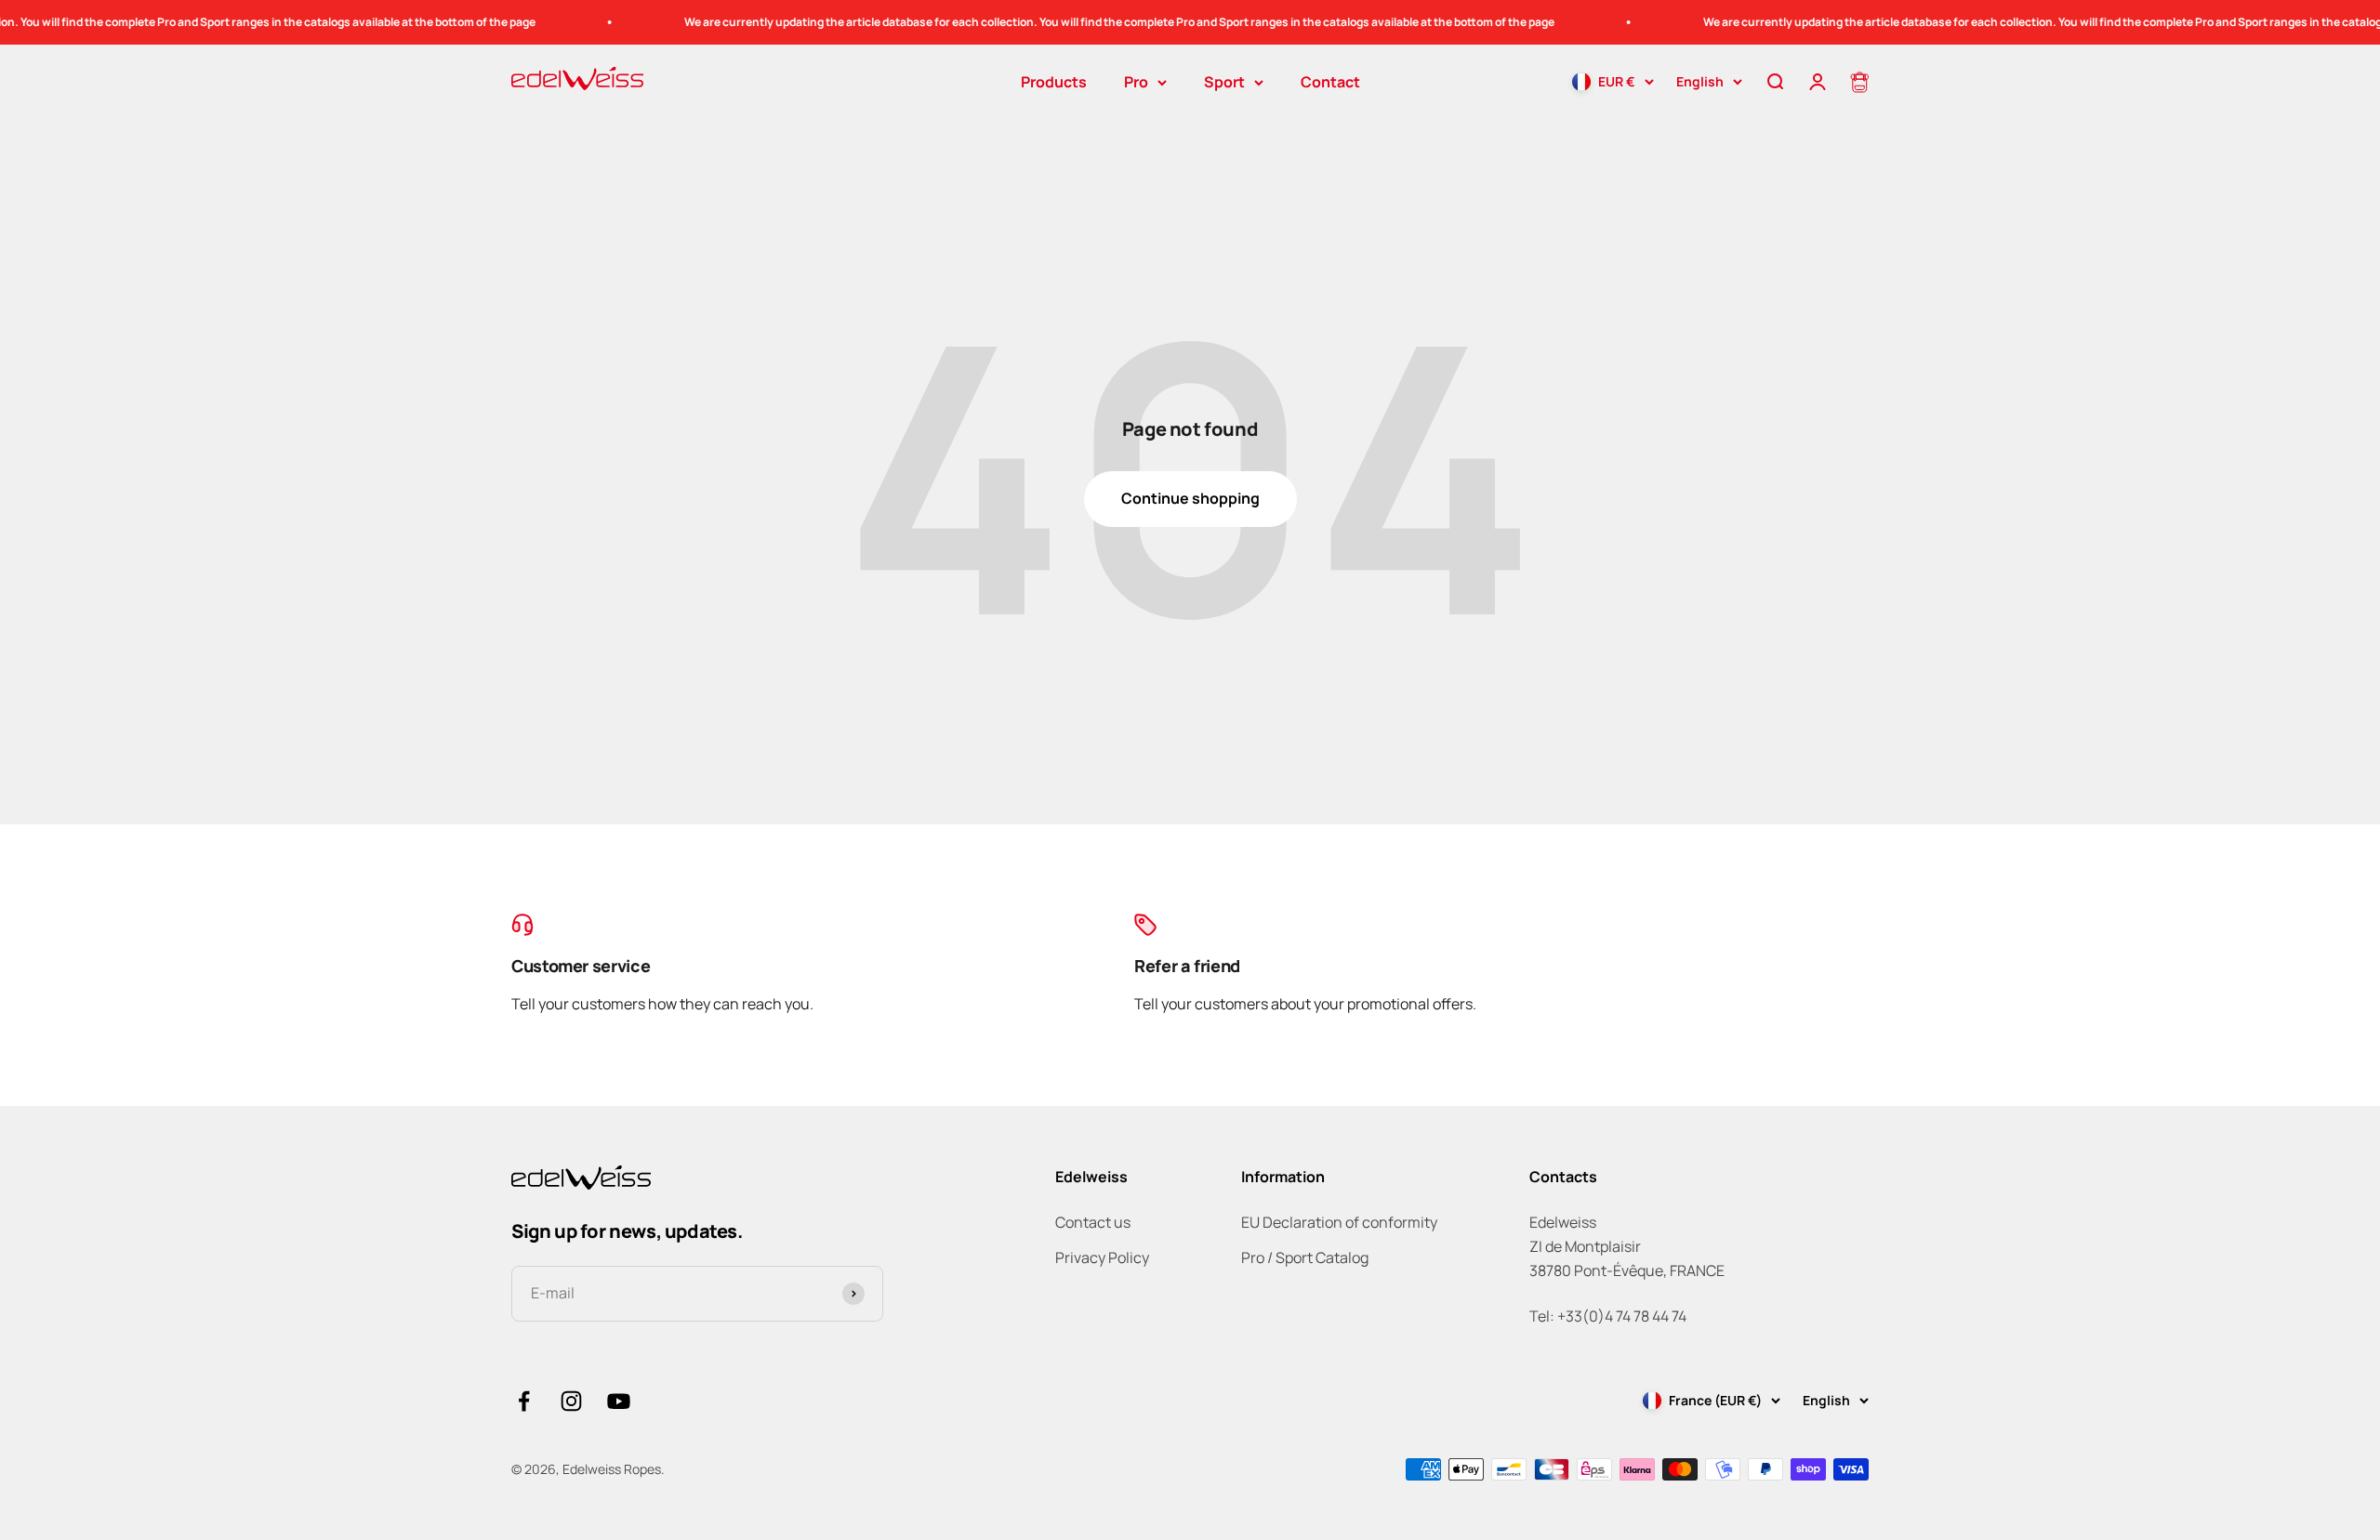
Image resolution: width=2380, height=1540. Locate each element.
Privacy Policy (1102, 1257)
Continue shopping (1190, 498)
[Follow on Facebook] (524, 1401)
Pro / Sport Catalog (1305, 1257)
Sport (1224, 82)
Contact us (1093, 1222)
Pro (1136, 82)
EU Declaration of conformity (1339, 1222)
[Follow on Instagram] (571, 1401)
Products (1054, 82)
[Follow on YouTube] (619, 1401)
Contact (1330, 82)
